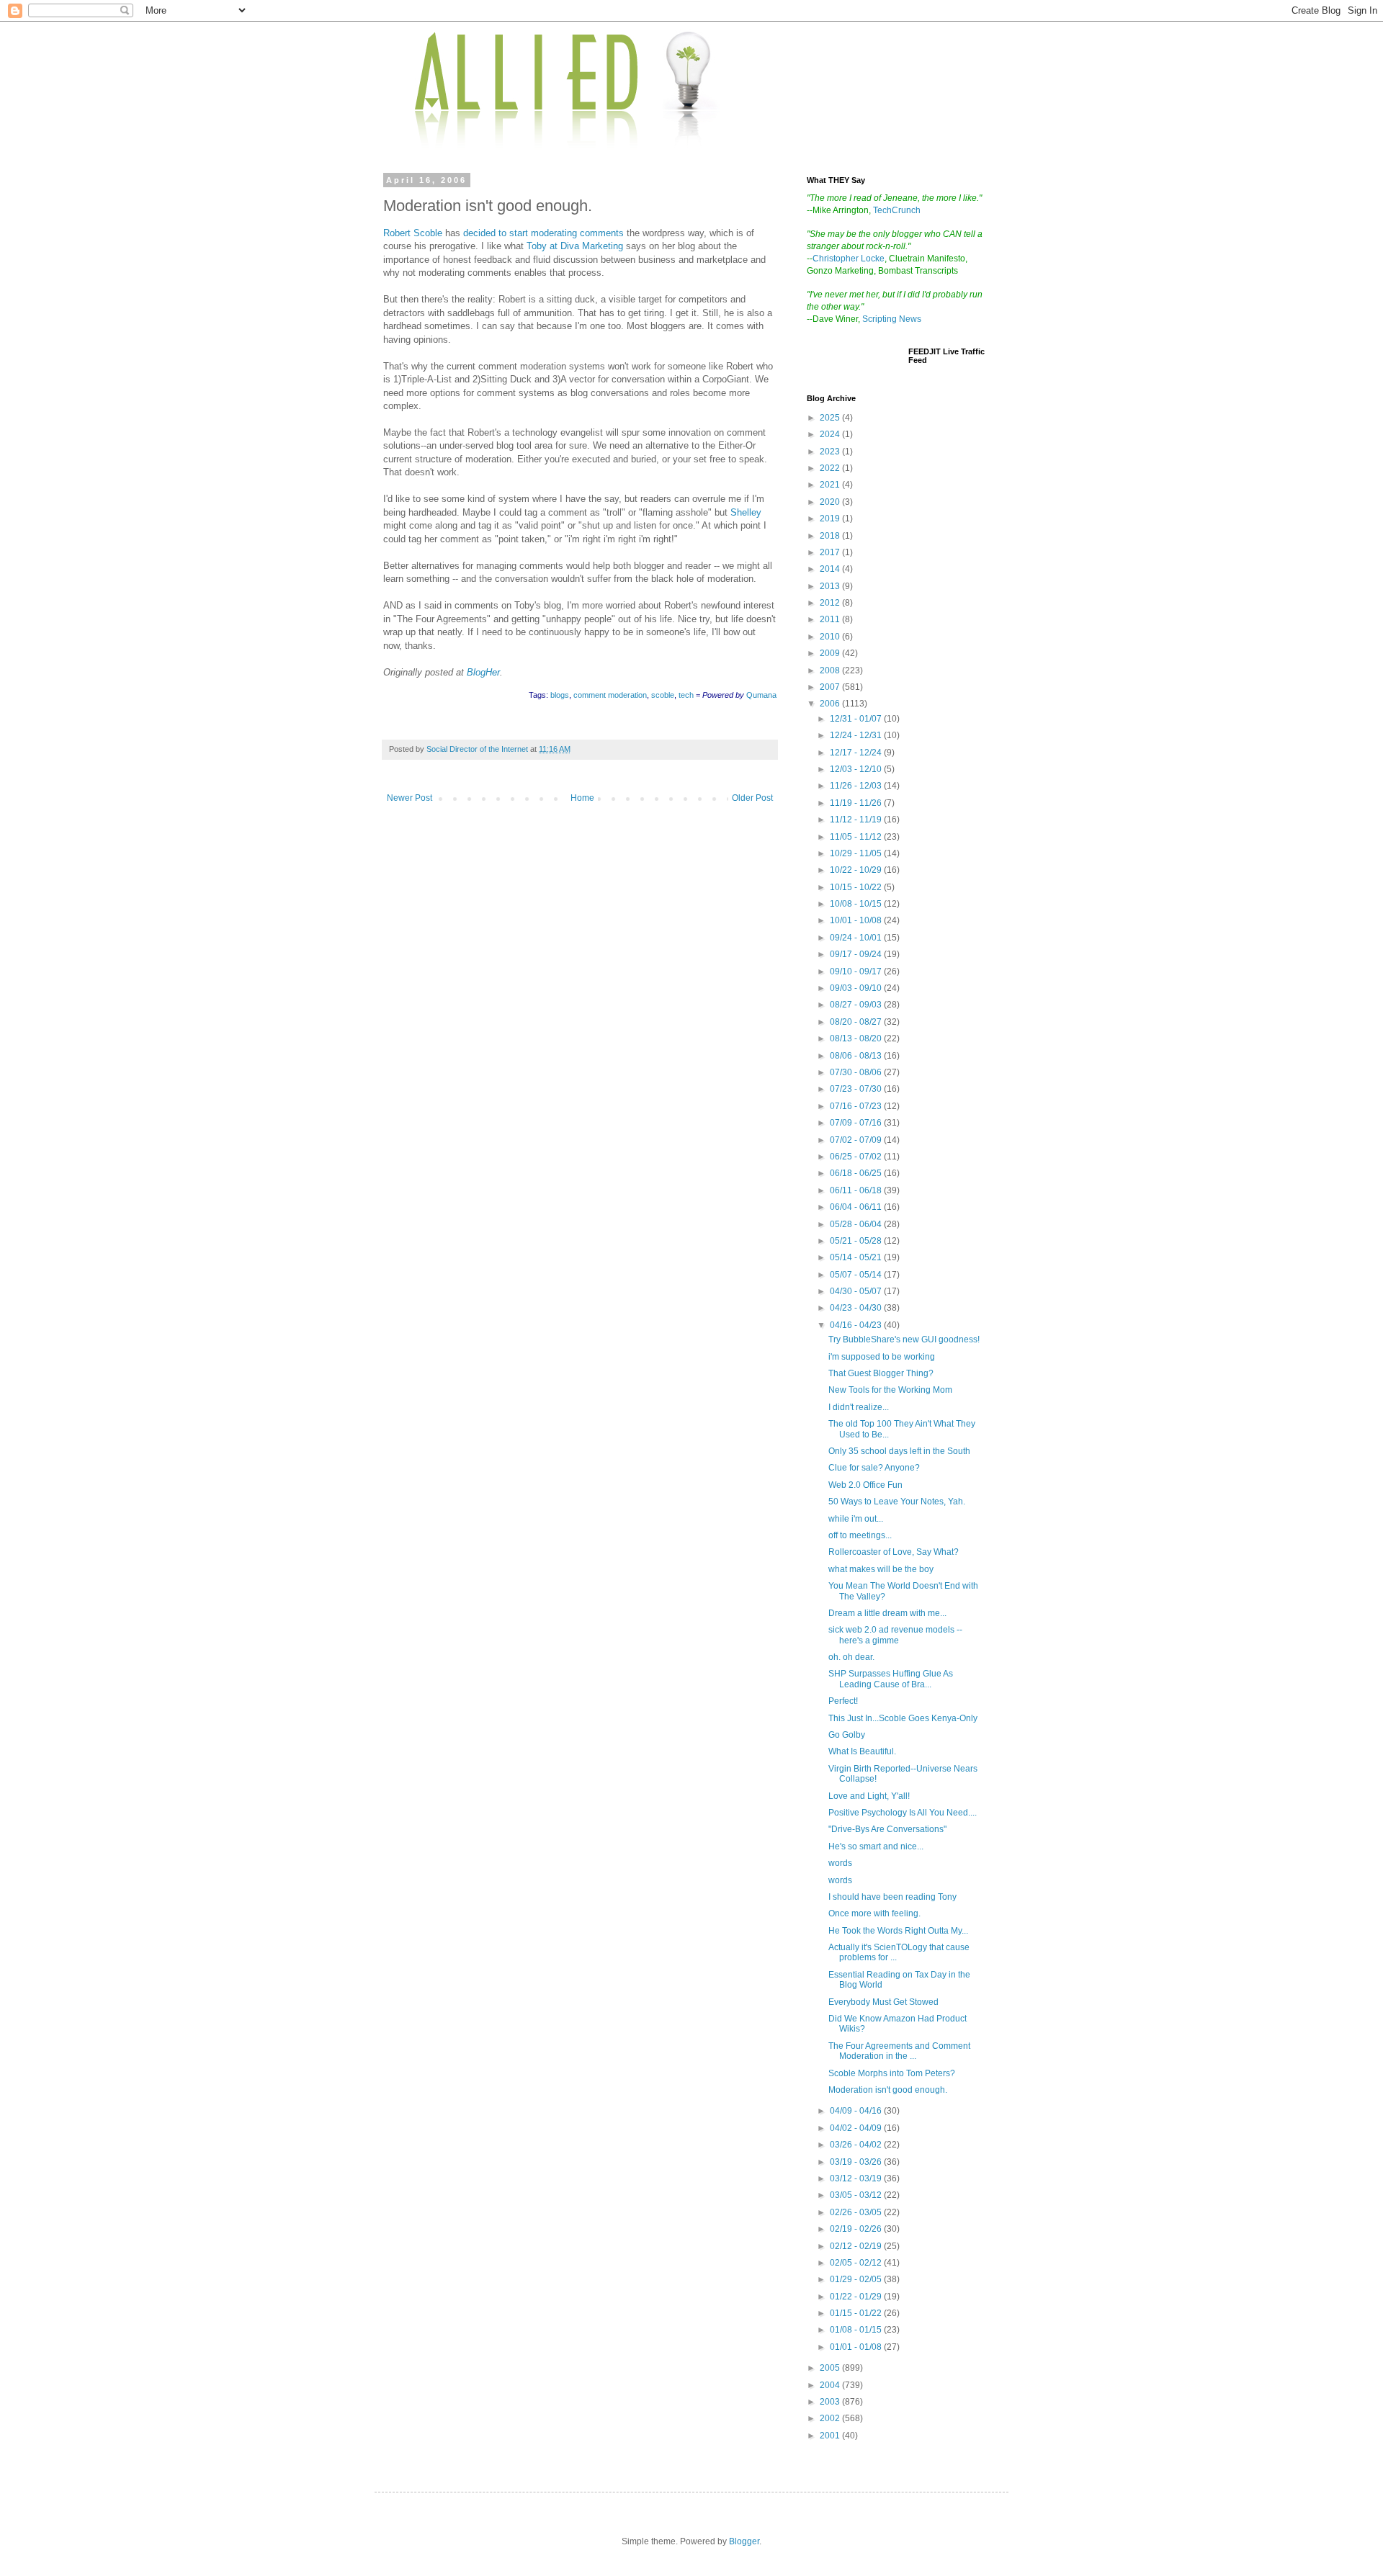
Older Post (752, 798)
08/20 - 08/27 (857, 1022)
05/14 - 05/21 (857, 1257)
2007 (831, 687)
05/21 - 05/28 (857, 1241)
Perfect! (843, 1701)
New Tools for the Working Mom (890, 1390)
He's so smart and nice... (876, 1846)
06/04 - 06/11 (857, 1207)
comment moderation (610, 695)
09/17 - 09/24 (857, 954)
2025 (831, 418)
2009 (831, 653)
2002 (831, 2418)
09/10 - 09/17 (857, 971)
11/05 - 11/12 (857, 837)
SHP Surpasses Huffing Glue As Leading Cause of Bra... (891, 1679)
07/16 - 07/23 (857, 1106)
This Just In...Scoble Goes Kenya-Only (903, 1718)
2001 (831, 2436)
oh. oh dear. (851, 1657)
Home (582, 798)
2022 (831, 468)
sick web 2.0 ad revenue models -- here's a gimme (895, 1635)
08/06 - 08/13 (857, 1056)
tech (686, 695)
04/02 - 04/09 (857, 2128)
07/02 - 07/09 (857, 1140)
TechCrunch (897, 210)
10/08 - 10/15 (857, 904)
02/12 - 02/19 (857, 2246)
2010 (831, 637)
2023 (831, 452)
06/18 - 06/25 (857, 1173)
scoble (663, 695)
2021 (831, 485)
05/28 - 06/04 (857, 1224)
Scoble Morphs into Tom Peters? (892, 2073)
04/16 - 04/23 (857, 1325)
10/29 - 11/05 (857, 853)
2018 (831, 536)
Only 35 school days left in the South (899, 1451)
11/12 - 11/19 (857, 820)
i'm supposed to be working (882, 1357)
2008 (831, 670)
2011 (831, 619)
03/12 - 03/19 (857, 2178)
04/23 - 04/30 (857, 1308)
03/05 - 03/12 (857, 2195)
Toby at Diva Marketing (575, 246)
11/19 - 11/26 (857, 803)
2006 (831, 704)
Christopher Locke (849, 259)
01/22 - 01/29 (857, 2297)
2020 (831, 502)
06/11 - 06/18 (857, 1190)
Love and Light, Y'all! (869, 1796)
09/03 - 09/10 (857, 988)
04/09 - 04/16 (857, 2111)
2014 (831, 569)
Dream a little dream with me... (887, 1613)
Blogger (744, 2541)
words (840, 1863)
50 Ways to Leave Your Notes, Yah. (897, 1502)
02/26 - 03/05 (857, 2212)
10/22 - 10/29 (857, 870)
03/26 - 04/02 (857, 2145)
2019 (831, 519)
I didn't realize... (859, 1407)
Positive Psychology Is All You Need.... (903, 1813)
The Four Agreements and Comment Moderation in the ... (899, 2051)
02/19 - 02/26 (857, 2229)
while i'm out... (856, 1519)
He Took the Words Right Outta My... (898, 1931)
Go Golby (847, 1735)
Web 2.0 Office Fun (865, 1485)
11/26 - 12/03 (857, 786)
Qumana (761, 695)
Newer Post (409, 798)
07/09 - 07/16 (857, 1123)
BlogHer (483, 672)
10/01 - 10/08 (857, 920)
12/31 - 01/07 (857, 719)
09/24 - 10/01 (857, 938)
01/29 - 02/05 (857, 2279)
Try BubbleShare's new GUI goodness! (904, 1339)
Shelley (746, 512)
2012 (831, 603)
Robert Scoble (413, 233)
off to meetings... (860, 1535)
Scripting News (892, 319)
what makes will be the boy (881, 1569)
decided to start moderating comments (543, 233)
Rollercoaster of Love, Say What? (894, 1552)
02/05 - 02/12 (857, 2263)
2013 (831, 586)
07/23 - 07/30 (857, 1089)
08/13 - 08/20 (857, 1038)
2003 (831, 2402)
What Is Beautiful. (862, 1751)
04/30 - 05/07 (857, 1291)
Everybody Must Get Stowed (883, 2002)
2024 (831, 434)
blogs (560, 695)
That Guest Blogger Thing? (881, 1373)
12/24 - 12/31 (857, 735)
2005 (831, 2368)
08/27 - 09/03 (857, 1005)
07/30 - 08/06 (857, 1072)
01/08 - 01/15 (857, 2330)
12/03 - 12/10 (857, 769)
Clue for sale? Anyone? (874, 1468)
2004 (831, 2385)
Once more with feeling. (874, 1913)
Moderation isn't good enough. (888, 2090)
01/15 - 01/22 (857, 2313)
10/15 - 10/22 (857, 887)
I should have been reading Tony (892, 1897)
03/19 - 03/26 (857, 2162)
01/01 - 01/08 (857, 2347)
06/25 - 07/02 (857, 1157)
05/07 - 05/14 (857, 1275)
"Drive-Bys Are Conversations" (887, 1829)
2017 (831, 552)
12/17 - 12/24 (857, 753)
